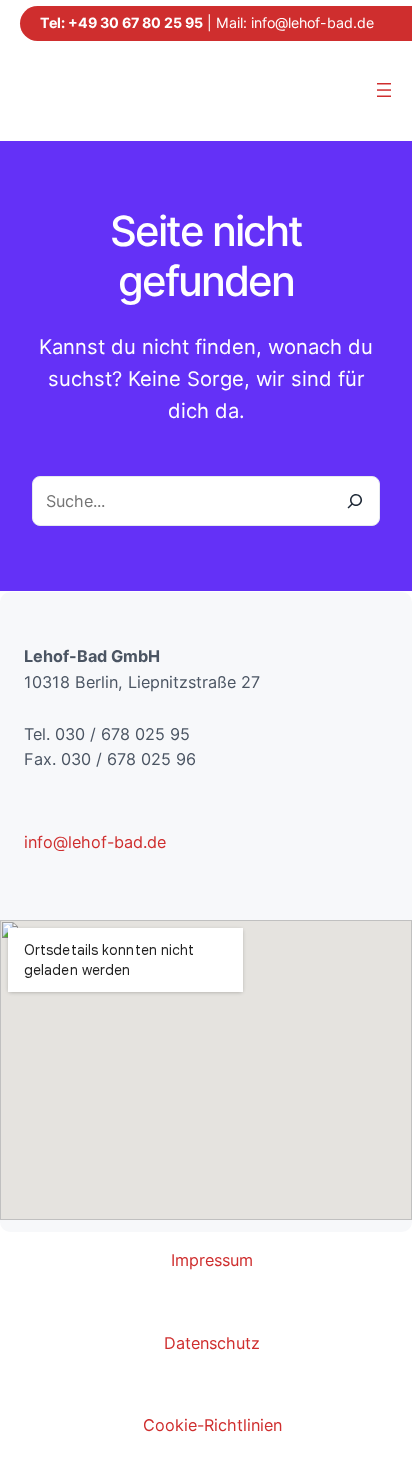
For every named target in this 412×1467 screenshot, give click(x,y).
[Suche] (354, 501)
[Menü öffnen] (384, 90)
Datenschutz (212, 1343)
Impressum (212, 1260)
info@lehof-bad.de (312, 22)
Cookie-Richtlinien (212, 1425)
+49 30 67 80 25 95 (135, 22)
